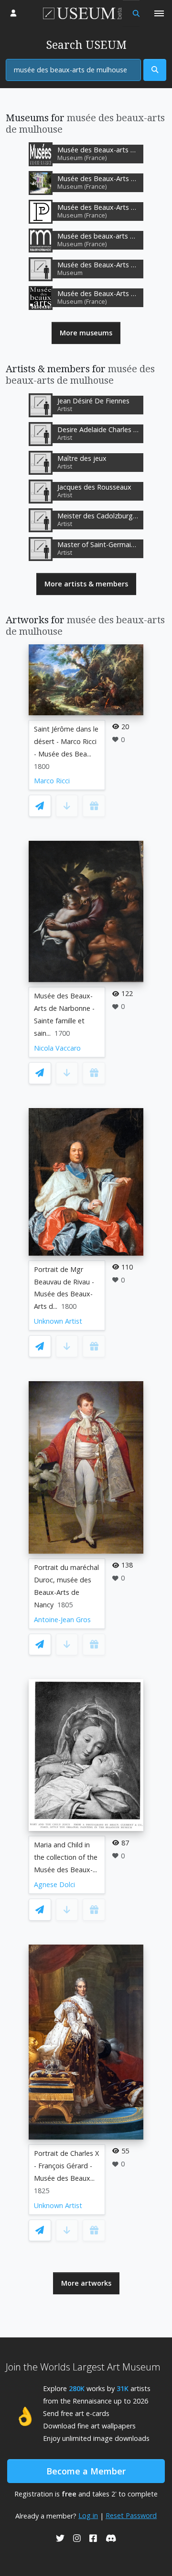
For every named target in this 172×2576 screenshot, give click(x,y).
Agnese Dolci (54, 1884)
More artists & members (86, 584)
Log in (88, 2515)
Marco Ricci (52, 781)
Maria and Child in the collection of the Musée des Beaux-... (66, 1857)
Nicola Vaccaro (57, 1048)
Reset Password (131, 2515)
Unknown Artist (58, 1321)
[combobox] (73, 70)
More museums (86, 333)
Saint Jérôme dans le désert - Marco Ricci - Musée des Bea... (66, 741)
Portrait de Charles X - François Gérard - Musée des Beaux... (66, 2166)
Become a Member (86, 2471)
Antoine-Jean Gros (62, 1620)
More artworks (86, 2283)
